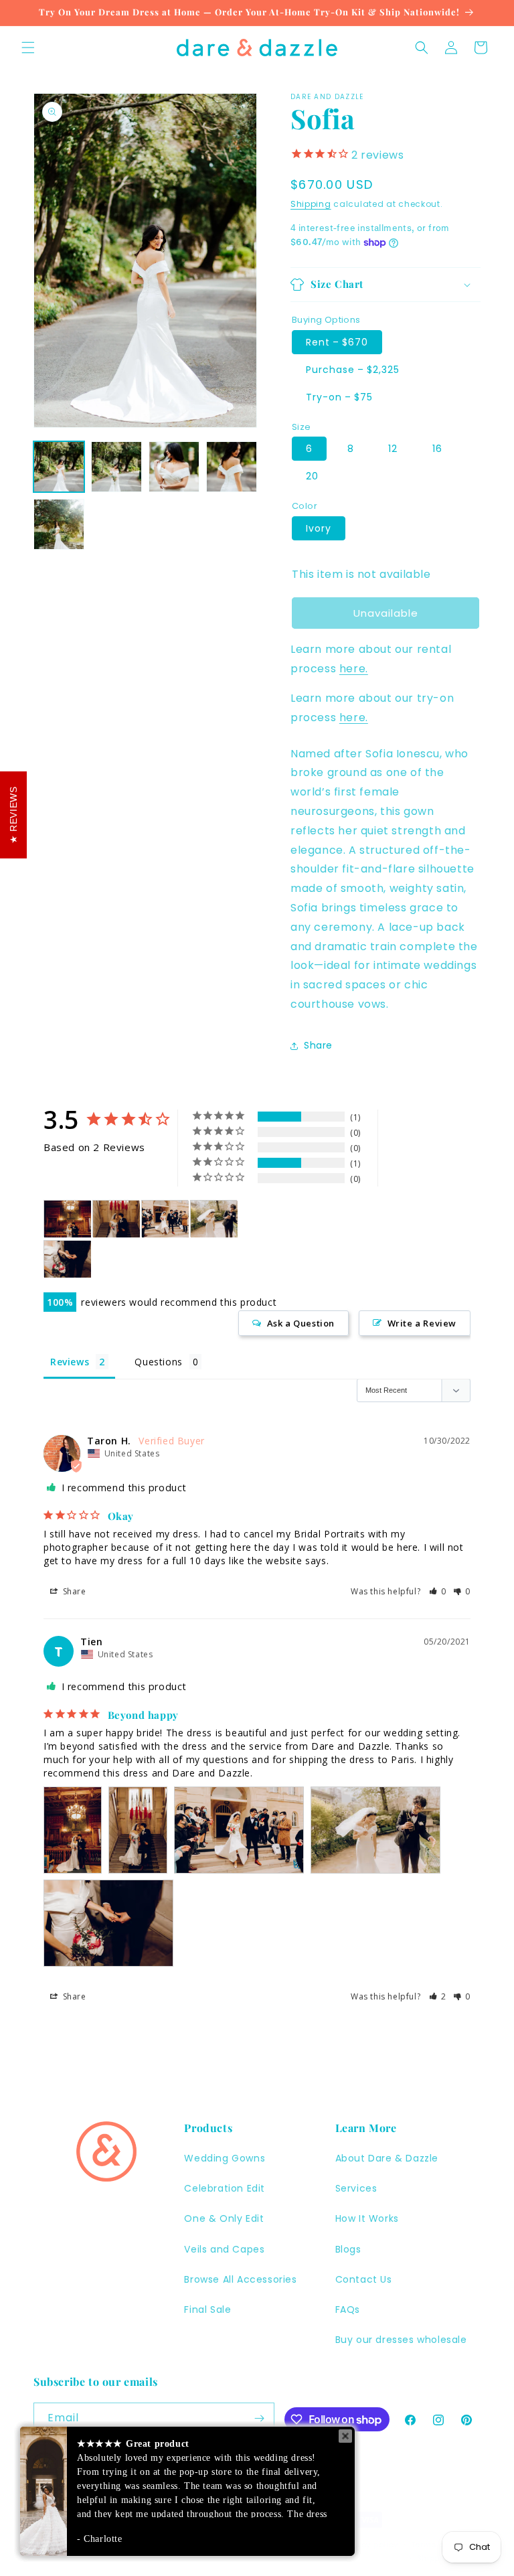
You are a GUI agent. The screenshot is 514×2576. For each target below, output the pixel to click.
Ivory (319, 528)
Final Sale (207, 2309)
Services (356, 2188)
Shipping (311, 204)
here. (354, 669)
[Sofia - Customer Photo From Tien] (68, 1219)
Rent (337, 342)
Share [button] (318, 1045)
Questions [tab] (158, 1362)
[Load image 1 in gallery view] (59, 467)
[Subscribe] (259, 2418)
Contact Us (364, 2279)
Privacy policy (369, 2545)
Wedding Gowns (225, 2158)
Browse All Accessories (240, 2279)
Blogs (348, 2249)
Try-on (339, 397)
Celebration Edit (225, 2188)
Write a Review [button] (422, 1323)
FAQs (348, 2309)
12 (393, 449)
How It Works (367, 2218)
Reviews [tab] (70, 1362)
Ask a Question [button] (301, 1323)
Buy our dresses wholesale (401, 2340)
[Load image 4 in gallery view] (232, 467)
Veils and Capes (224, 2249)
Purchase (353, 370)
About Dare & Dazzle (387, 2158)
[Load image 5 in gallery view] (59, 524)
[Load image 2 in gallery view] (116, 467)
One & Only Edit (224, 2218)
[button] (28, 48)
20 (312, 476)
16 (437, 449)
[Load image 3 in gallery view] (174, 467)
